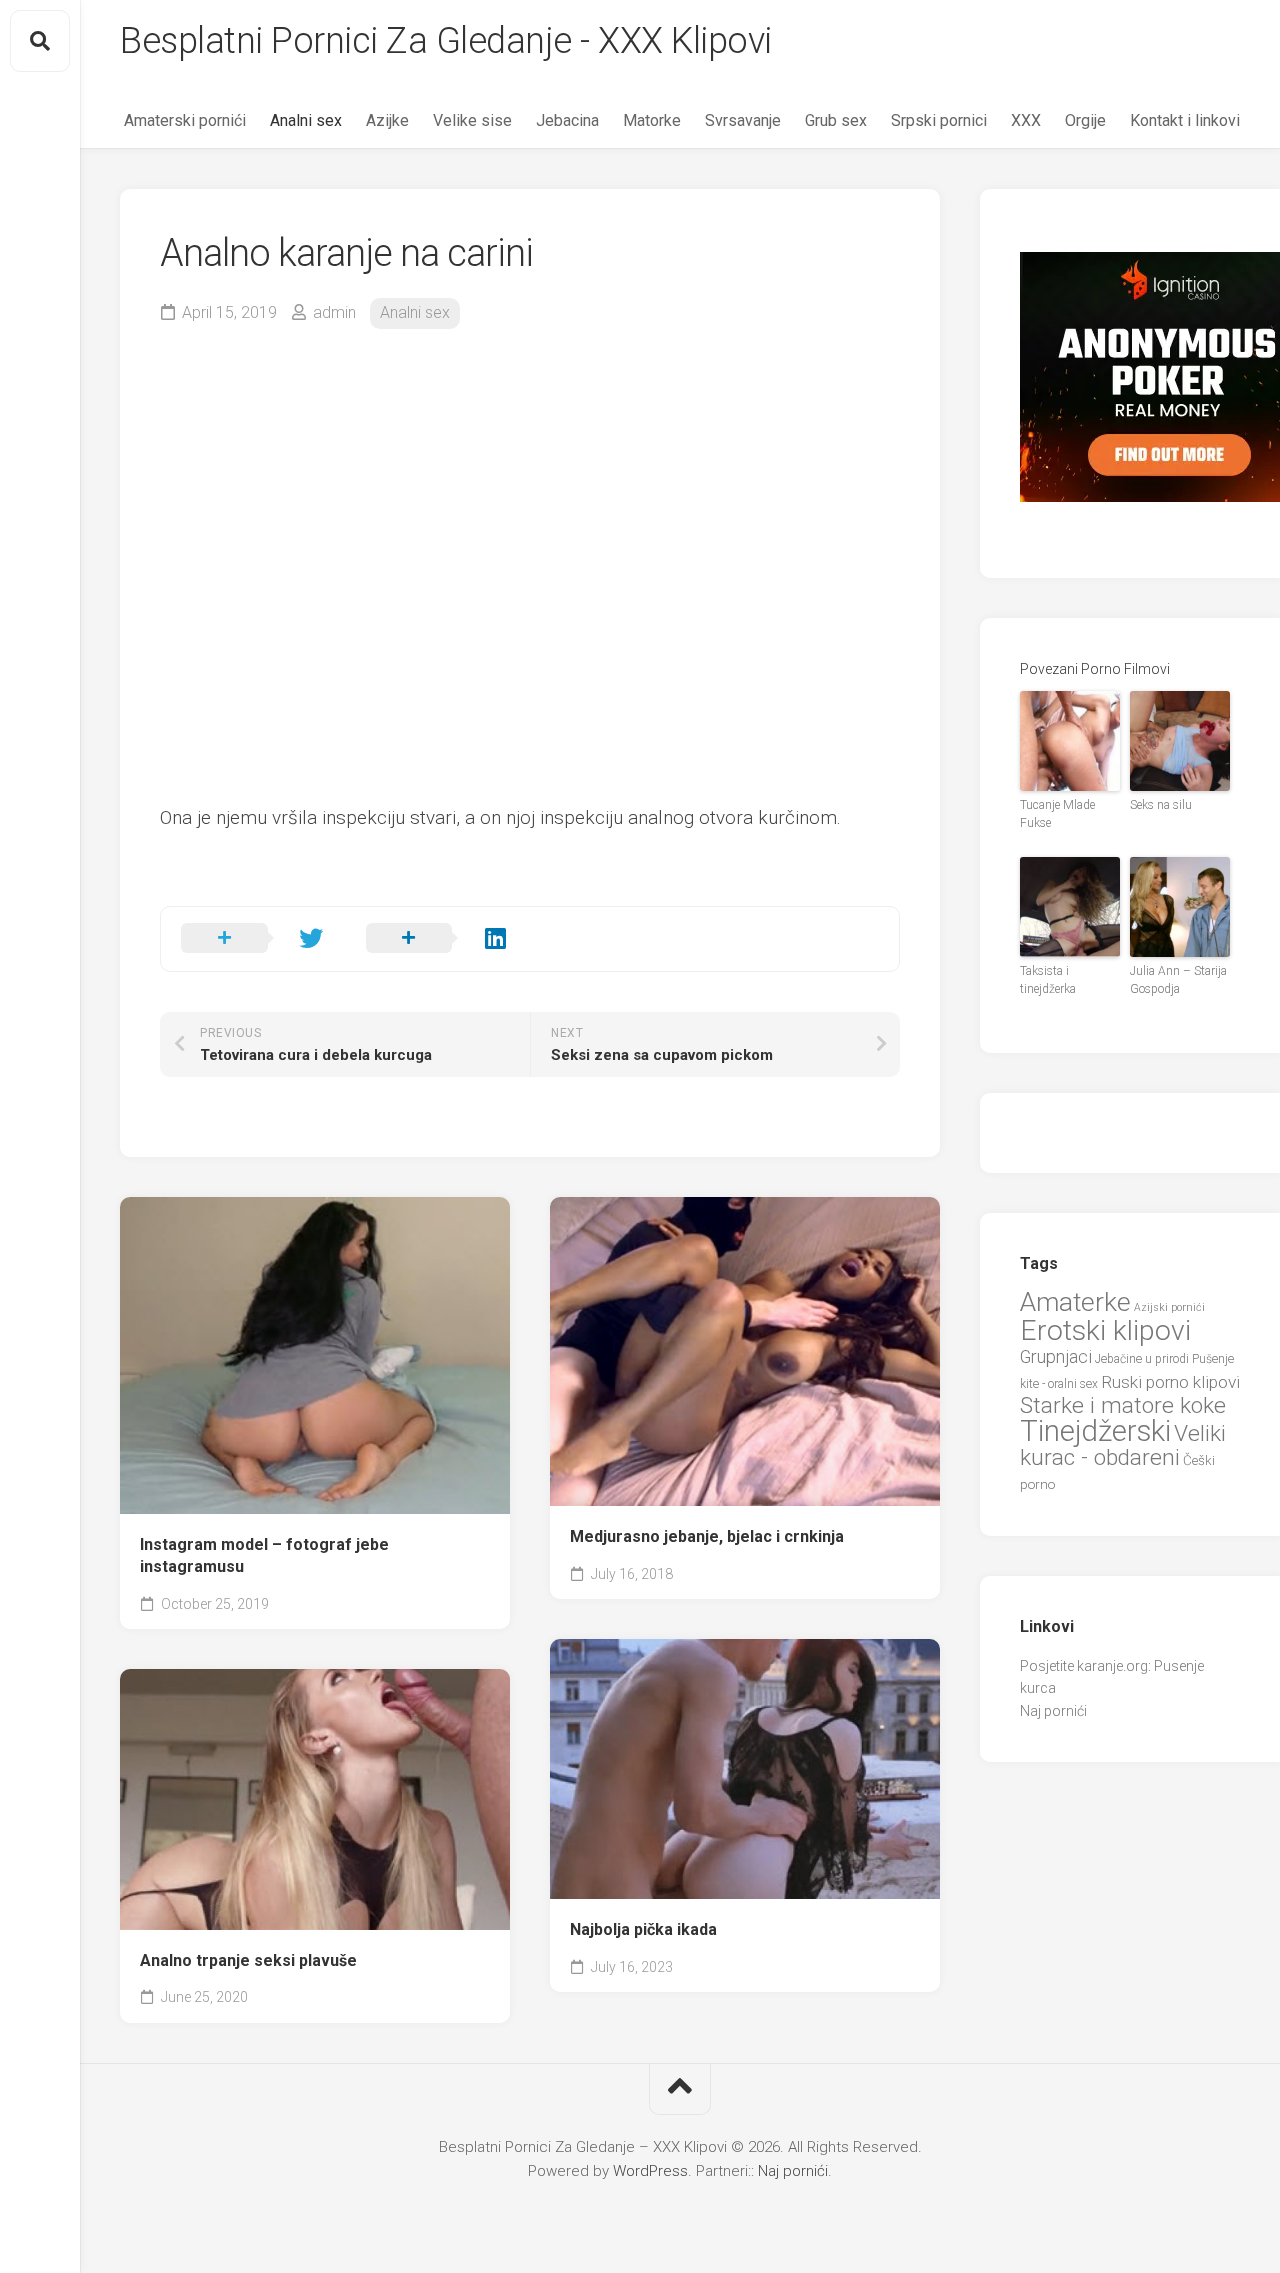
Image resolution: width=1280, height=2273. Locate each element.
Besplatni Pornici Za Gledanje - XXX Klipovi (446, 41)
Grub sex (836, 120)
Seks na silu (1161, 805)
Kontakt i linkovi (1185, 120)
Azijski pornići (1169, 1307)
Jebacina (567, 120)
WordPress (650, 2171)
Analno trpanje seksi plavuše (248, 1960)
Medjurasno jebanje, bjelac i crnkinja (707, 1536)
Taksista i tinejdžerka (1048, 980)
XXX (1026, 120)
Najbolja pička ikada (643, 1929)
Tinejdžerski (1095, 1431)
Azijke (387, 120)
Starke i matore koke (1123, 1405)
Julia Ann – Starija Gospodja (1178, 980)
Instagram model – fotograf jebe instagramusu (264, 1556)
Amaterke (1075, 1301)
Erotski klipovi (1105, 1330)
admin (334, 312)
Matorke (652, 120)
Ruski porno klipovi (1170, 1382)
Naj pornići (1053, 1711)
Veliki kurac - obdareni (1123, 1446)
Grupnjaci (1056, 1356)
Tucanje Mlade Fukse (1057, 814)
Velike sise (472, 120)
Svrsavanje (743, 120)
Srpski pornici (939, 120)
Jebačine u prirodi (1142, 1359)
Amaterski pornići (185, 120)
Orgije (1085, 120)
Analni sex (306, 120)
